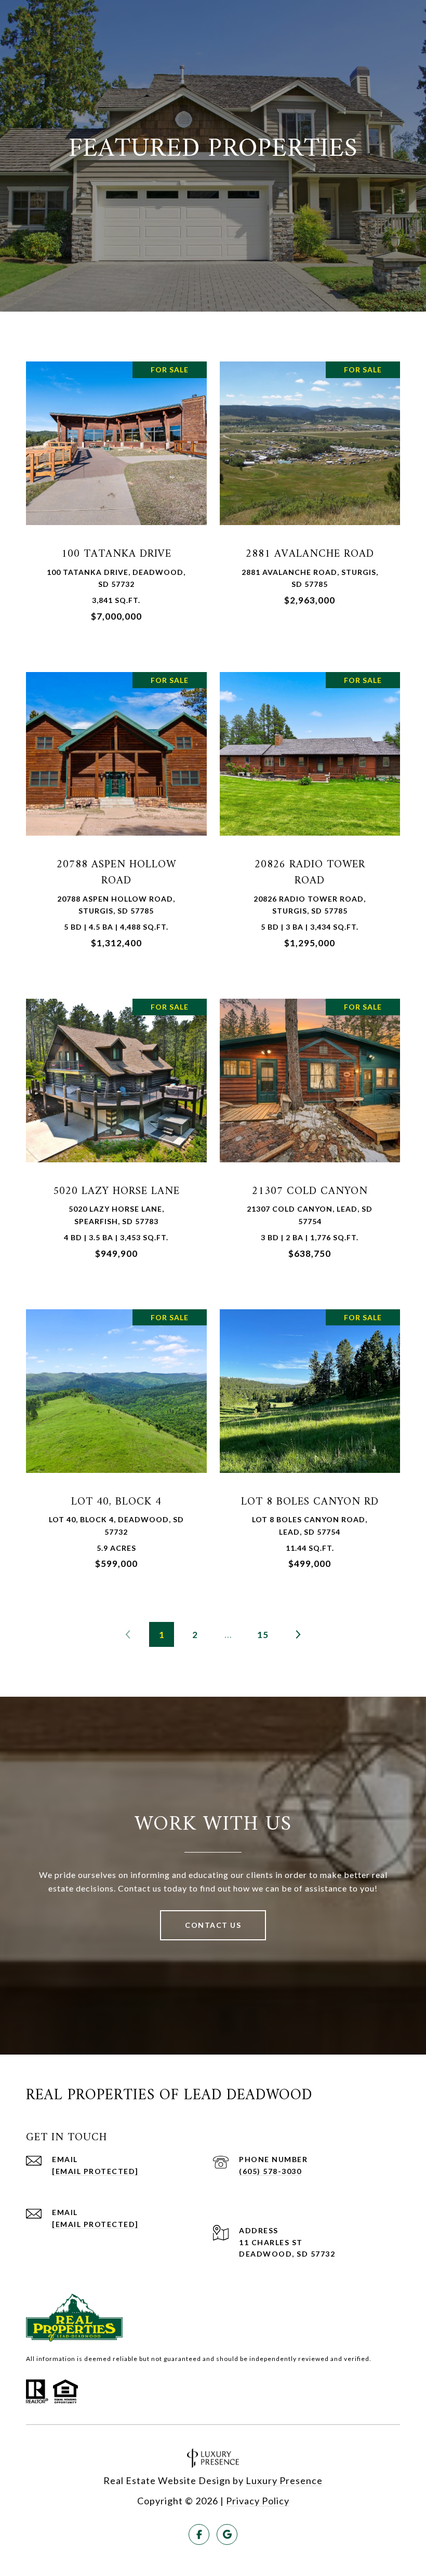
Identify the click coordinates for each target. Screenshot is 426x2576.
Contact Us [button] (213, 1925)
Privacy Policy (258, 2501)
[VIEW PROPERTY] (117, 488)
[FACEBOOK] (199, 2534)
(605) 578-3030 (270, 2171)
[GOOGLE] (227, 2534)
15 (263, 1635)
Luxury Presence (284, 2480)
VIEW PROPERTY (117, 497)
